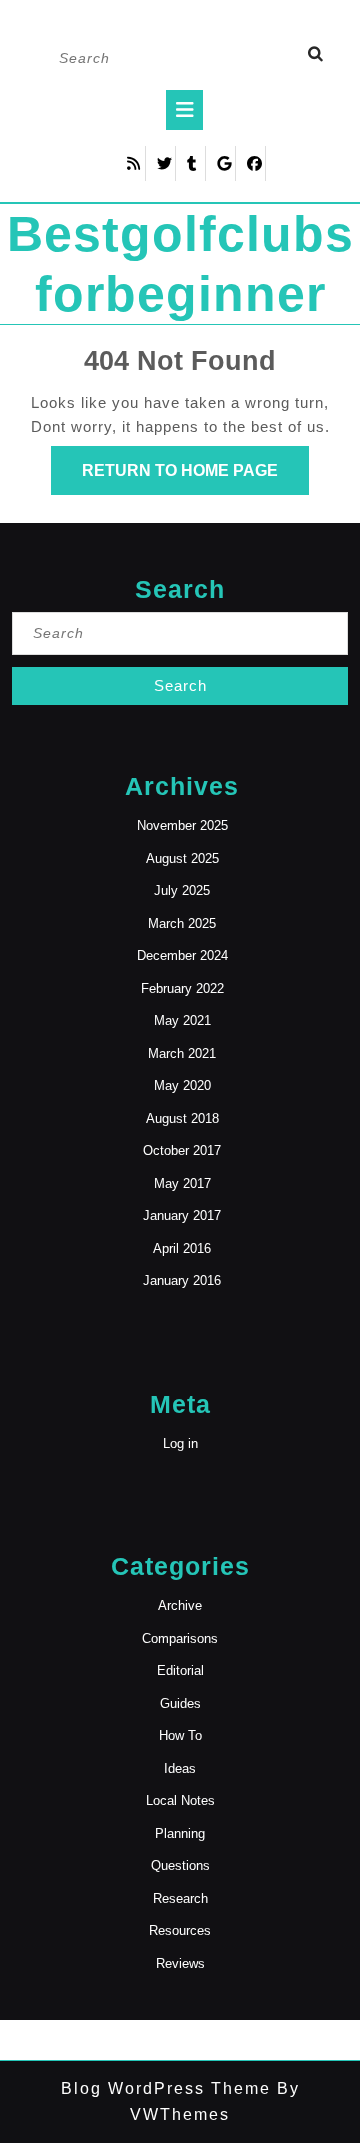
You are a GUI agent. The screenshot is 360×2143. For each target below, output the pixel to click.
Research (180, 1898)
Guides (180, 1703)
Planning (180, 1833)
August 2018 (182, 1118)
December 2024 (182, 955)
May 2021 (182, 1020)
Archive (180, 1605)
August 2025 (182, 858)
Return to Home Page (195, 478)
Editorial (180, 1670)
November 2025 (182, 825)
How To (180, 1735)
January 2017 (182, 1215)
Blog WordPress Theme (166, 2088)
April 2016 (182, 1248)
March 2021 (182, 1053)
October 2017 (182, 1150)
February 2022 (182, 988)
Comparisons (180, 1638)
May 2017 (182, 1183)
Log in (180, 1443)
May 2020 (182, 1085)
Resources (180, 1930)
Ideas (180, 1768)
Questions (180, 1865)
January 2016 (182, 1280)
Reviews (180, 1963)
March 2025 (182, 923)
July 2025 (182, 890)
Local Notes (180, 1800)
